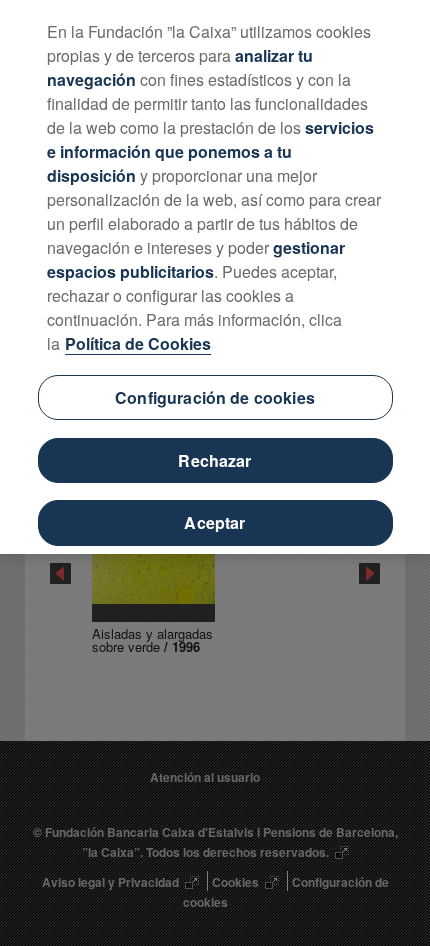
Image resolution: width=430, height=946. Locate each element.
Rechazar (214, 460)
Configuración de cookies (215, 397)
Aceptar (214, 522)
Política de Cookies (138, 343)
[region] (215, 277)
